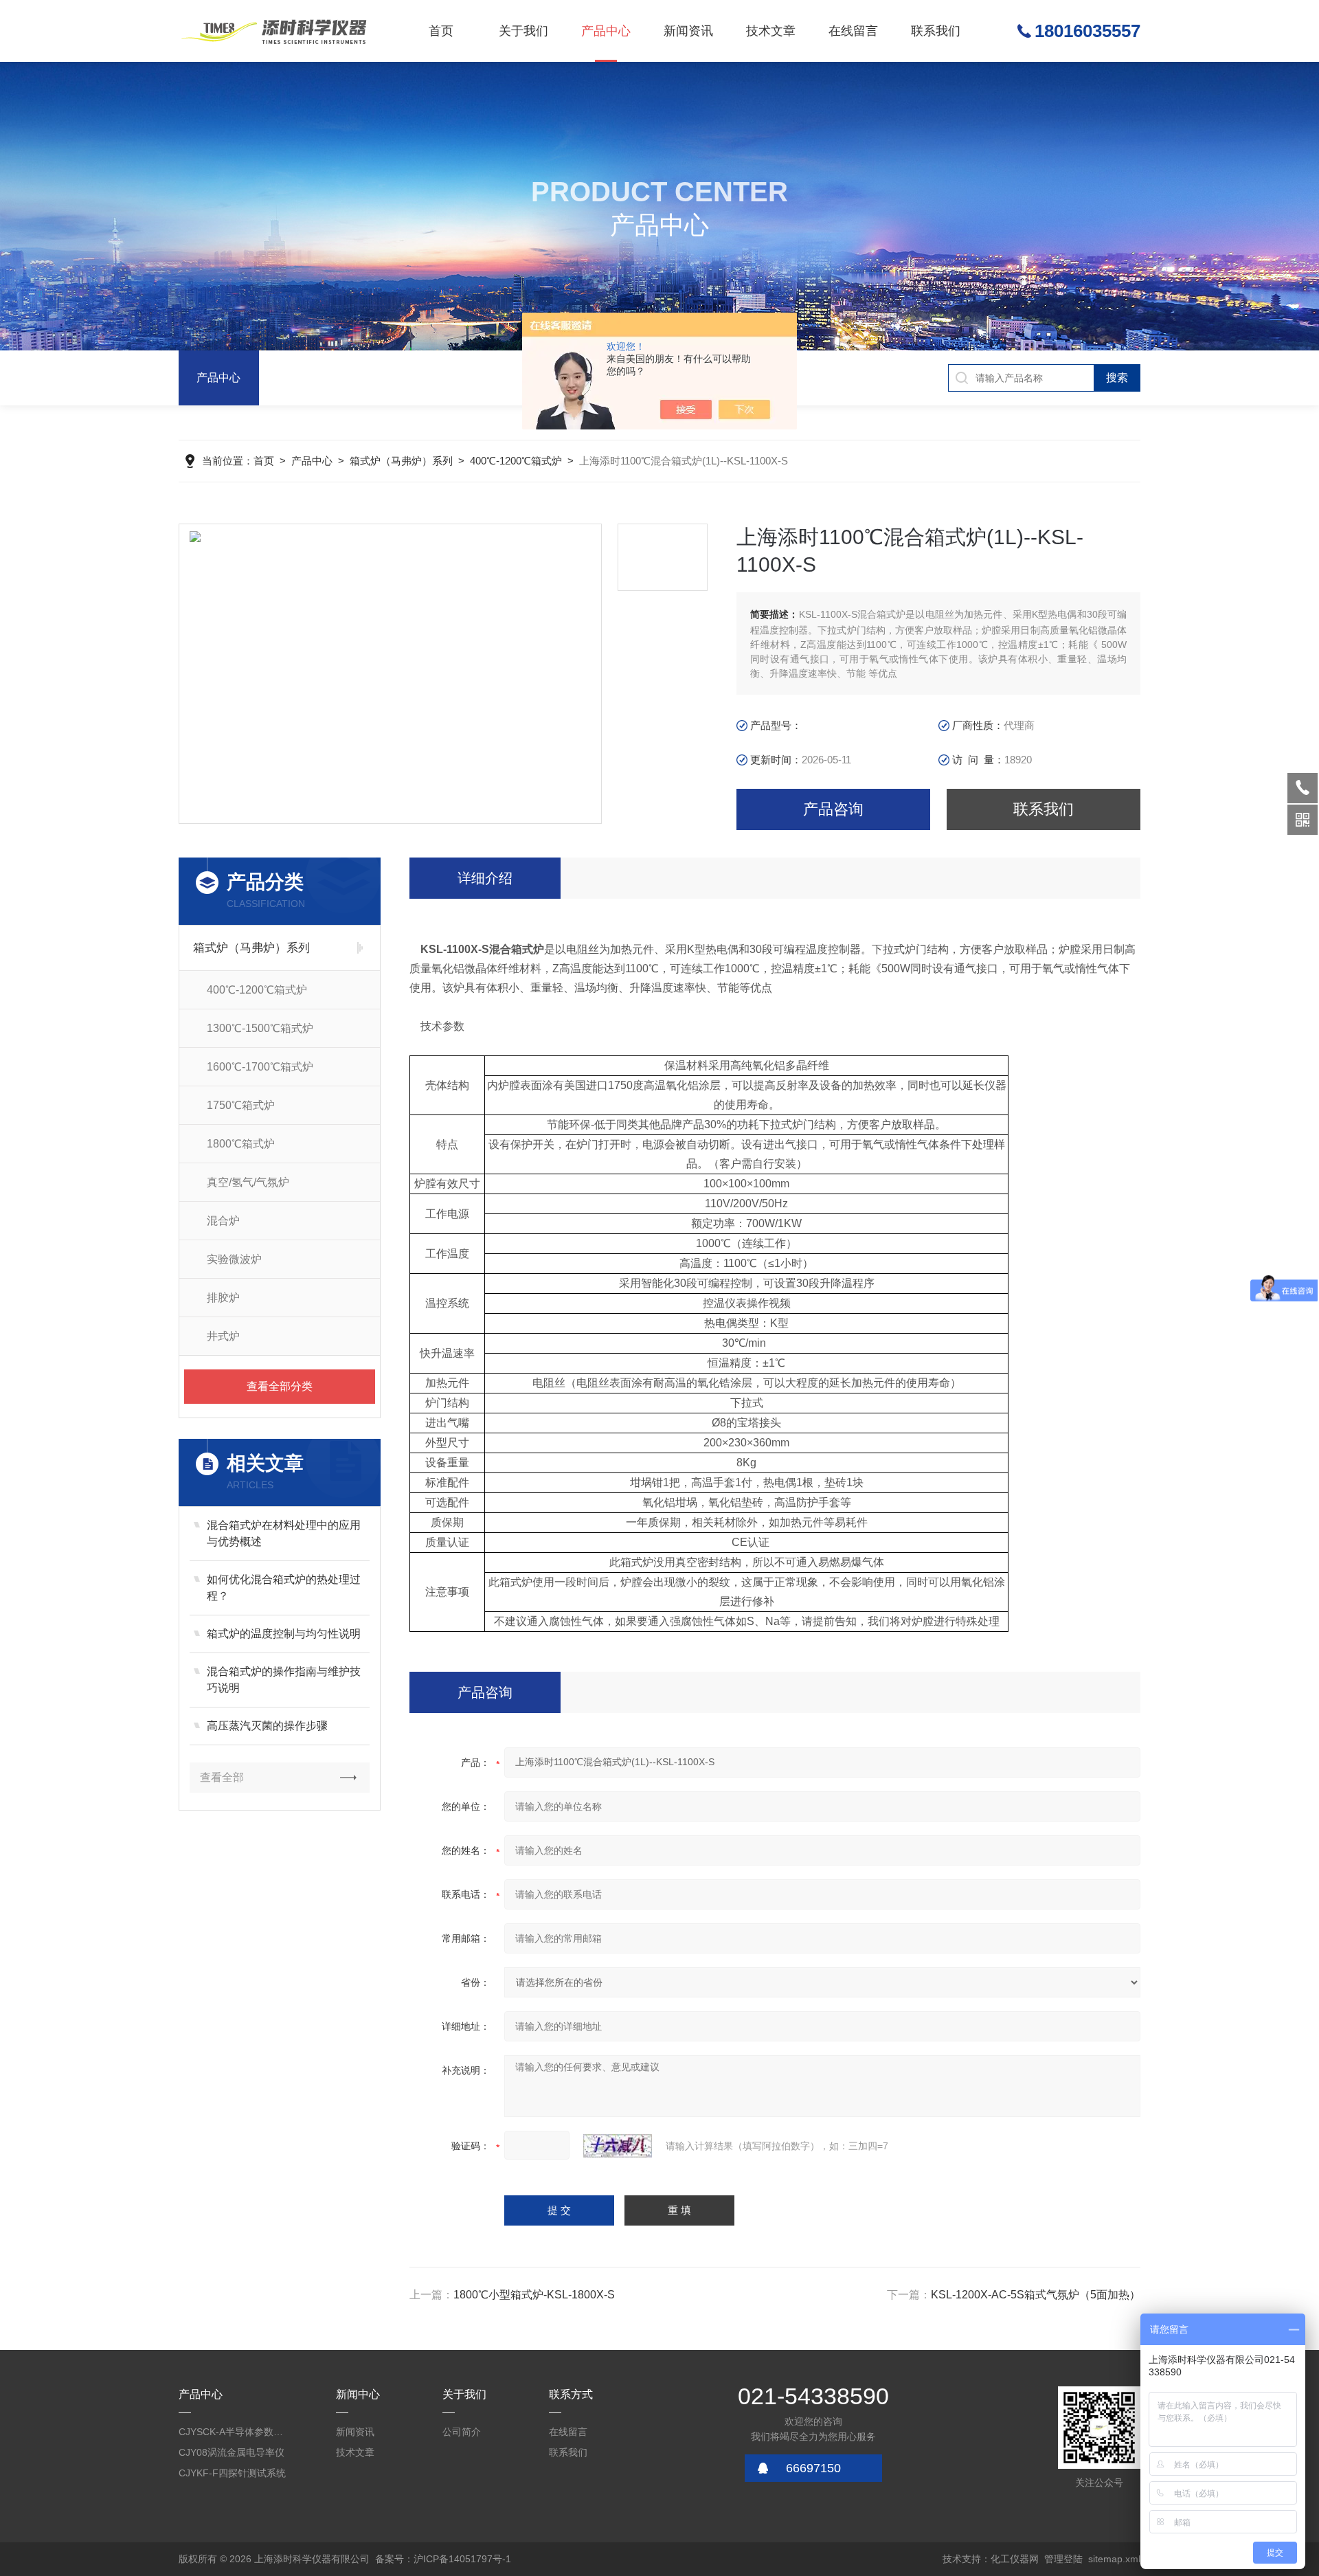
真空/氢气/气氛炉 (248, 1182)
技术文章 (771, 31)
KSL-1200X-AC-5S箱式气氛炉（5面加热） (1036, 2295)
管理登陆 (1063, 2559)
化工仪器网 (1015, 2559)
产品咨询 (833, 809)
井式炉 (223, 1336)
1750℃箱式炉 (241, 1105)
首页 (441, 31)
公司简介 (462, 2432)
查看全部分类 (280, 1386)
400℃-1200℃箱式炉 (516, 461)
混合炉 (223, 1221)
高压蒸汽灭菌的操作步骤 (267, 1726)
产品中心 (606, 31)
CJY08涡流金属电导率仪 (232, 2452)
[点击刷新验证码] (618, 2146)
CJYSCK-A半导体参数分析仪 (234, 2432)
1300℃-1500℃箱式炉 (260, 1028)
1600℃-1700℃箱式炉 (260, 1067)
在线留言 (853, 31)
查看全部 (222, 1777)
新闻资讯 (688, 31)
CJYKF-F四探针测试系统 (232, 2473)
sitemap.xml (1114, 2559)
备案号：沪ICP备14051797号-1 (443, 2559)
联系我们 (936, 31)
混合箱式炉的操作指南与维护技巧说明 (284, 1680)
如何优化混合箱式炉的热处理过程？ (284, 1588)
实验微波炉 (234, 1259)
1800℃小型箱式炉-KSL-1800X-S (534, 2295)
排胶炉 (223, 1298)
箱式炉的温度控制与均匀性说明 (284, 1634)
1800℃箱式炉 (241, 1144)
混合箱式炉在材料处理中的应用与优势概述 (284, 1533)
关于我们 (523, 31)
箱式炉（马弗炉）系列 (401, 461)
